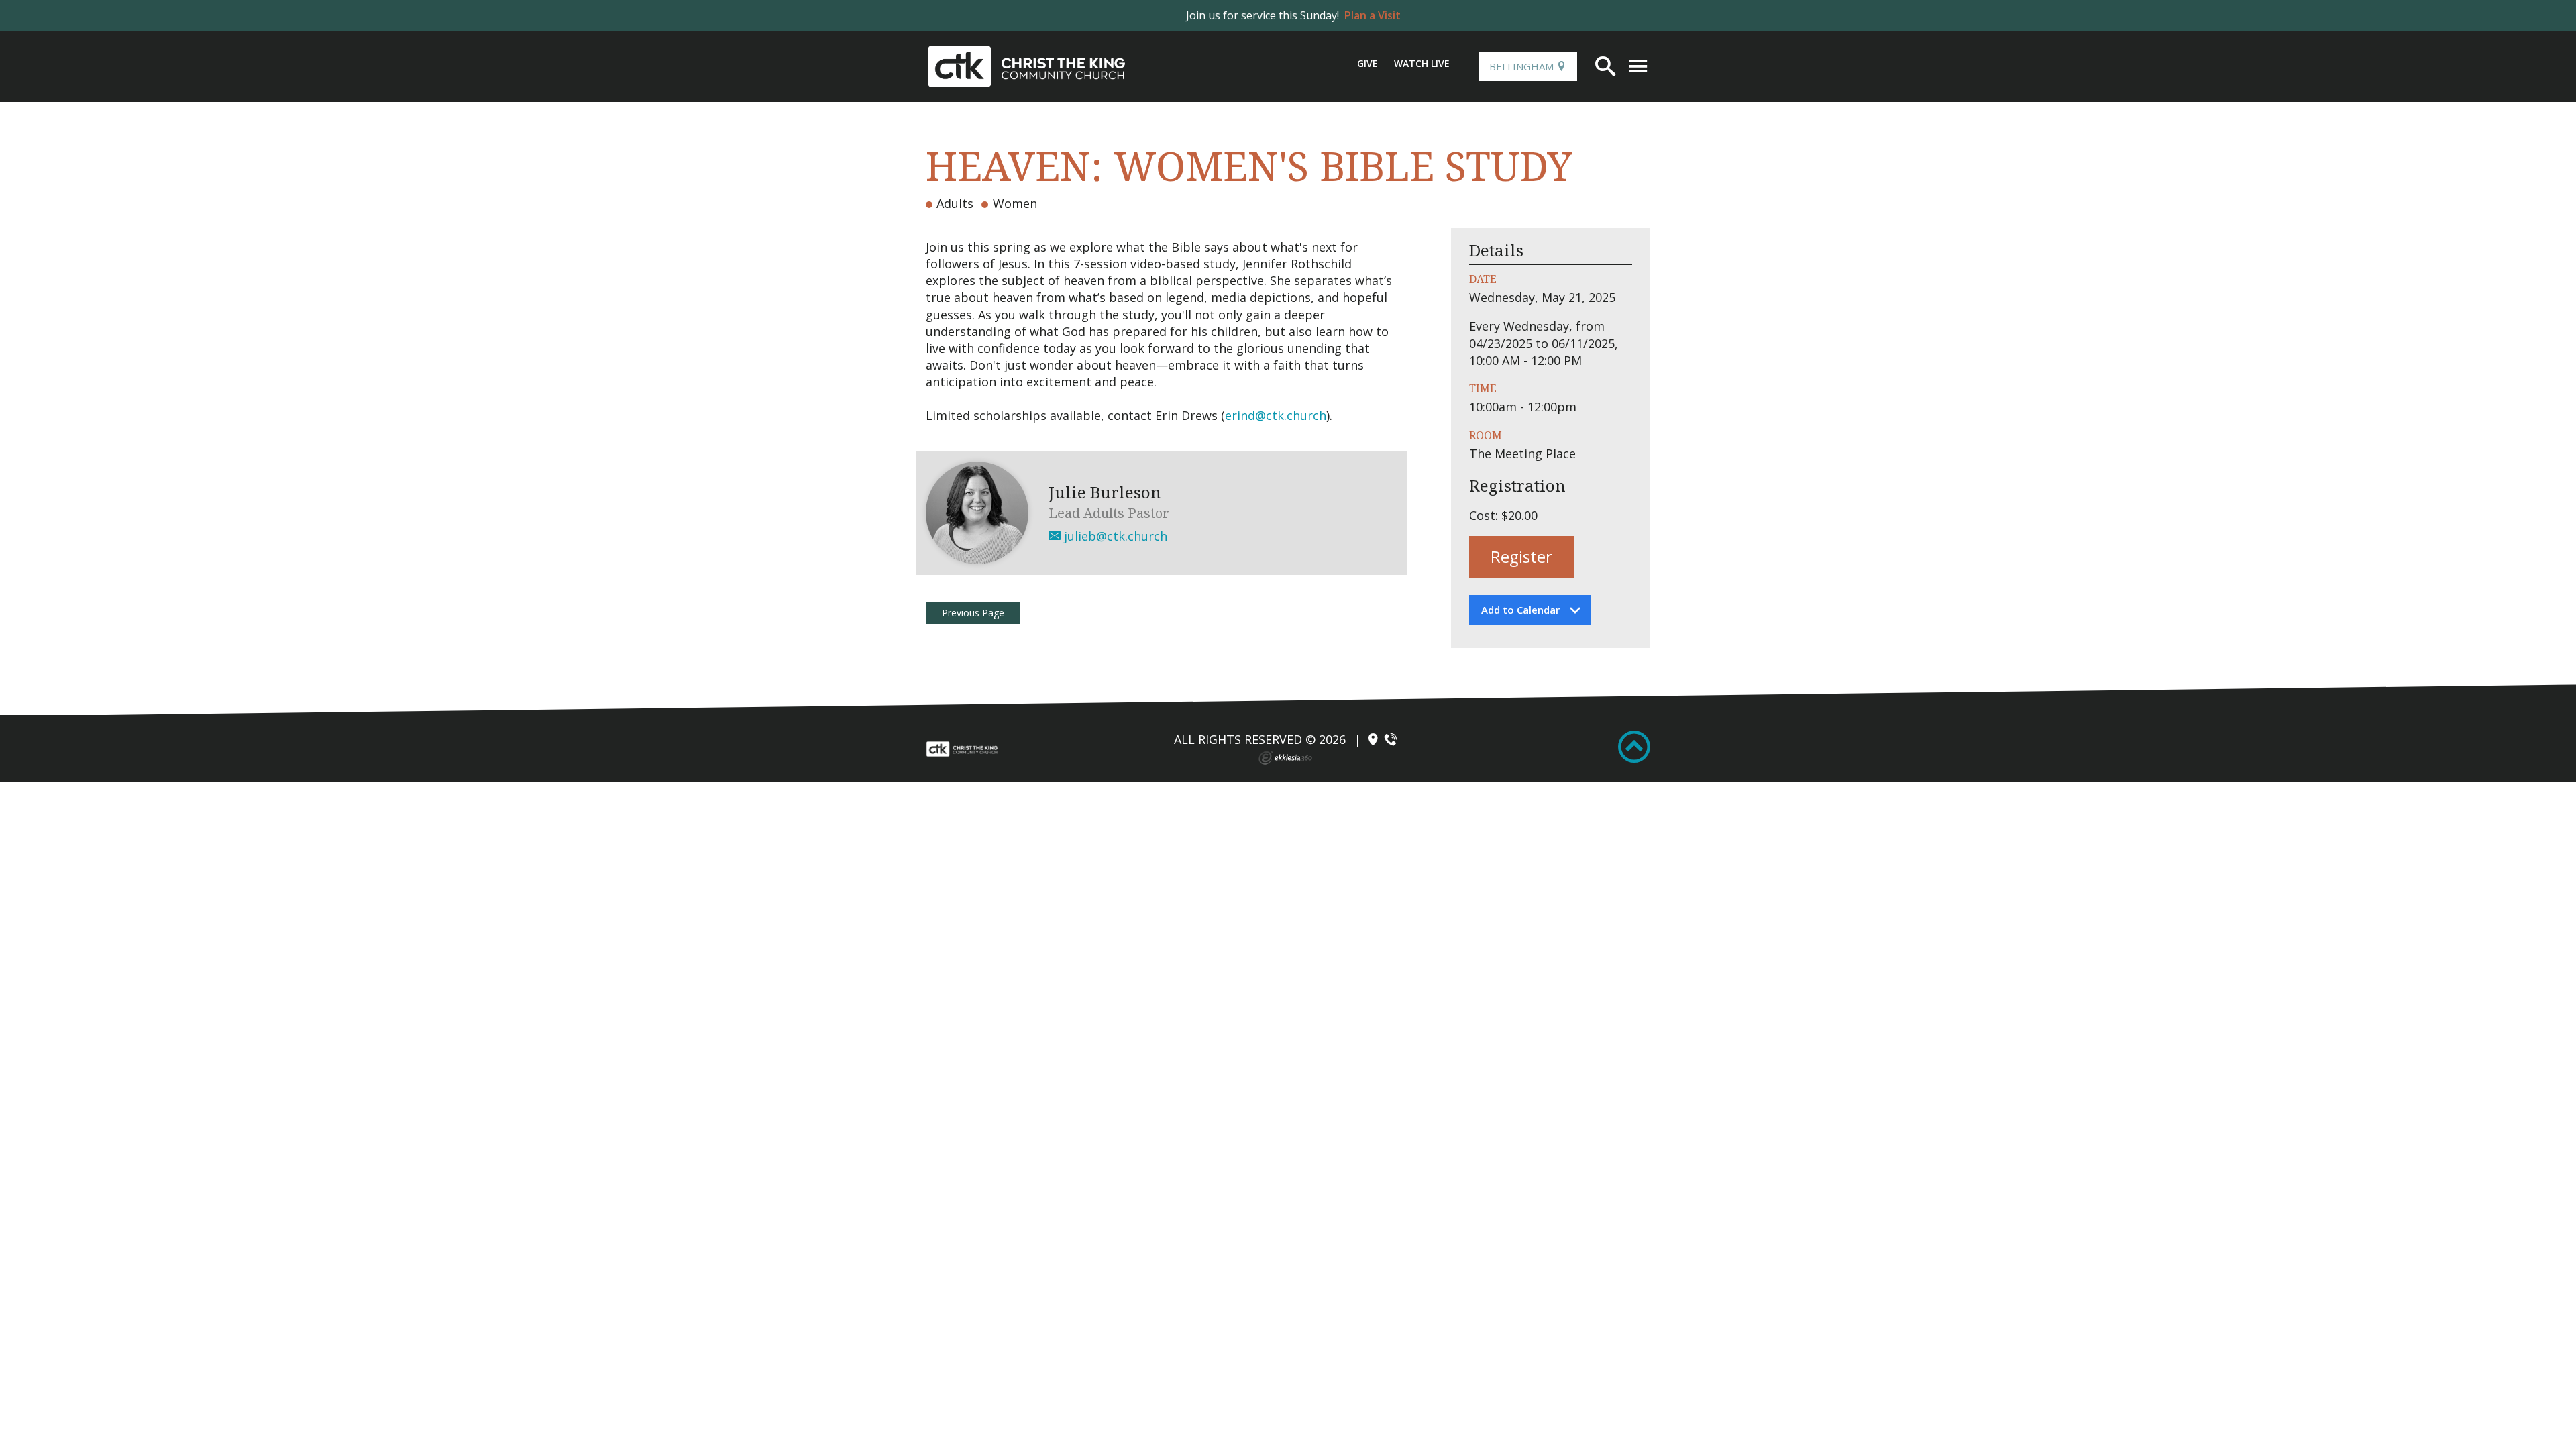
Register (1521, 556)
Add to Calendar (1520, 610)
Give (1367, 63)
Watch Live (1422, 63)
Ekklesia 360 (1285, 758)
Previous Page (973, 613)
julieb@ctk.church (1114, 536)
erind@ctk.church (1276, 415)
